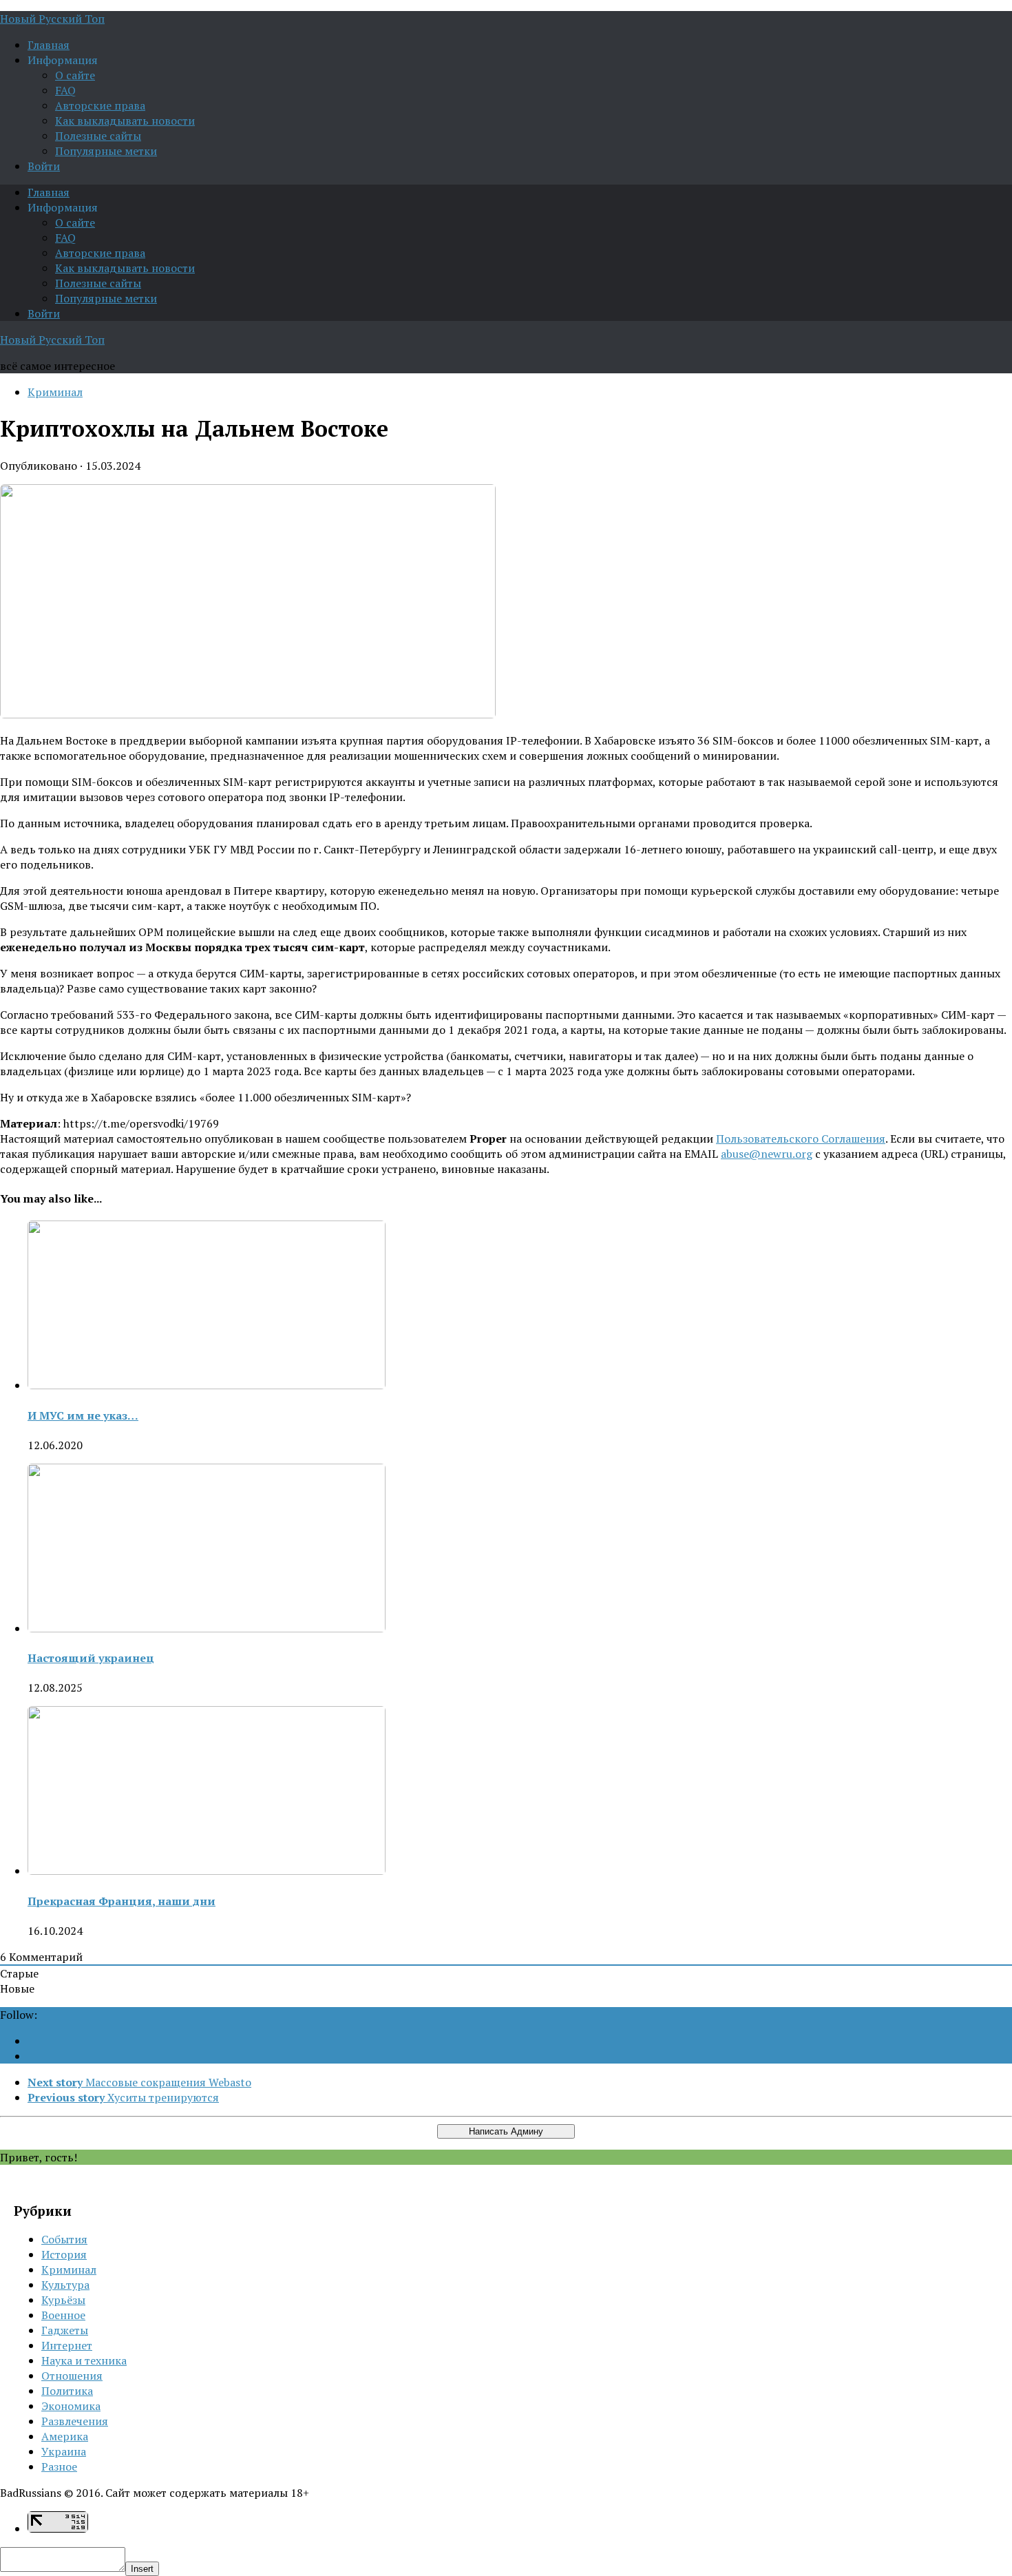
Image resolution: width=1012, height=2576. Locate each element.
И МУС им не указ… (83, 1415)
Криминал (55, 392)
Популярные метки (106, 151)
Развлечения (75, 2421)
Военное (63, 2315)
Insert (142, 2569)
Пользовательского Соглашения (801, 1139)
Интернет (67, 2345)
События (64, 2239)
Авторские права (100, 105)
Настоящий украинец (91, 1658)
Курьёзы (63, 2300)
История (64, 2254)
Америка (65, 2436)
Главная (49, 45)
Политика (67, 2391)
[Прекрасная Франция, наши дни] (207, 1871)
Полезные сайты (98, 136)
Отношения (72, 2376)
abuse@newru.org (767, 1154)
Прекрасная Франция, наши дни (122, 1901)
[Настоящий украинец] (207, 1628)
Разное (59, 2466)
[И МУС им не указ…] (207, 1385)
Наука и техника (84, 2360)
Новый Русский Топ (52, 19)
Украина (64, 2451)
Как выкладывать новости (125, 121)
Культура (65, 2285)
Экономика (71, 2406)
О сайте (75, 75)
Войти (44, 166)
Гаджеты (65, 2330)
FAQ (65, 90)
